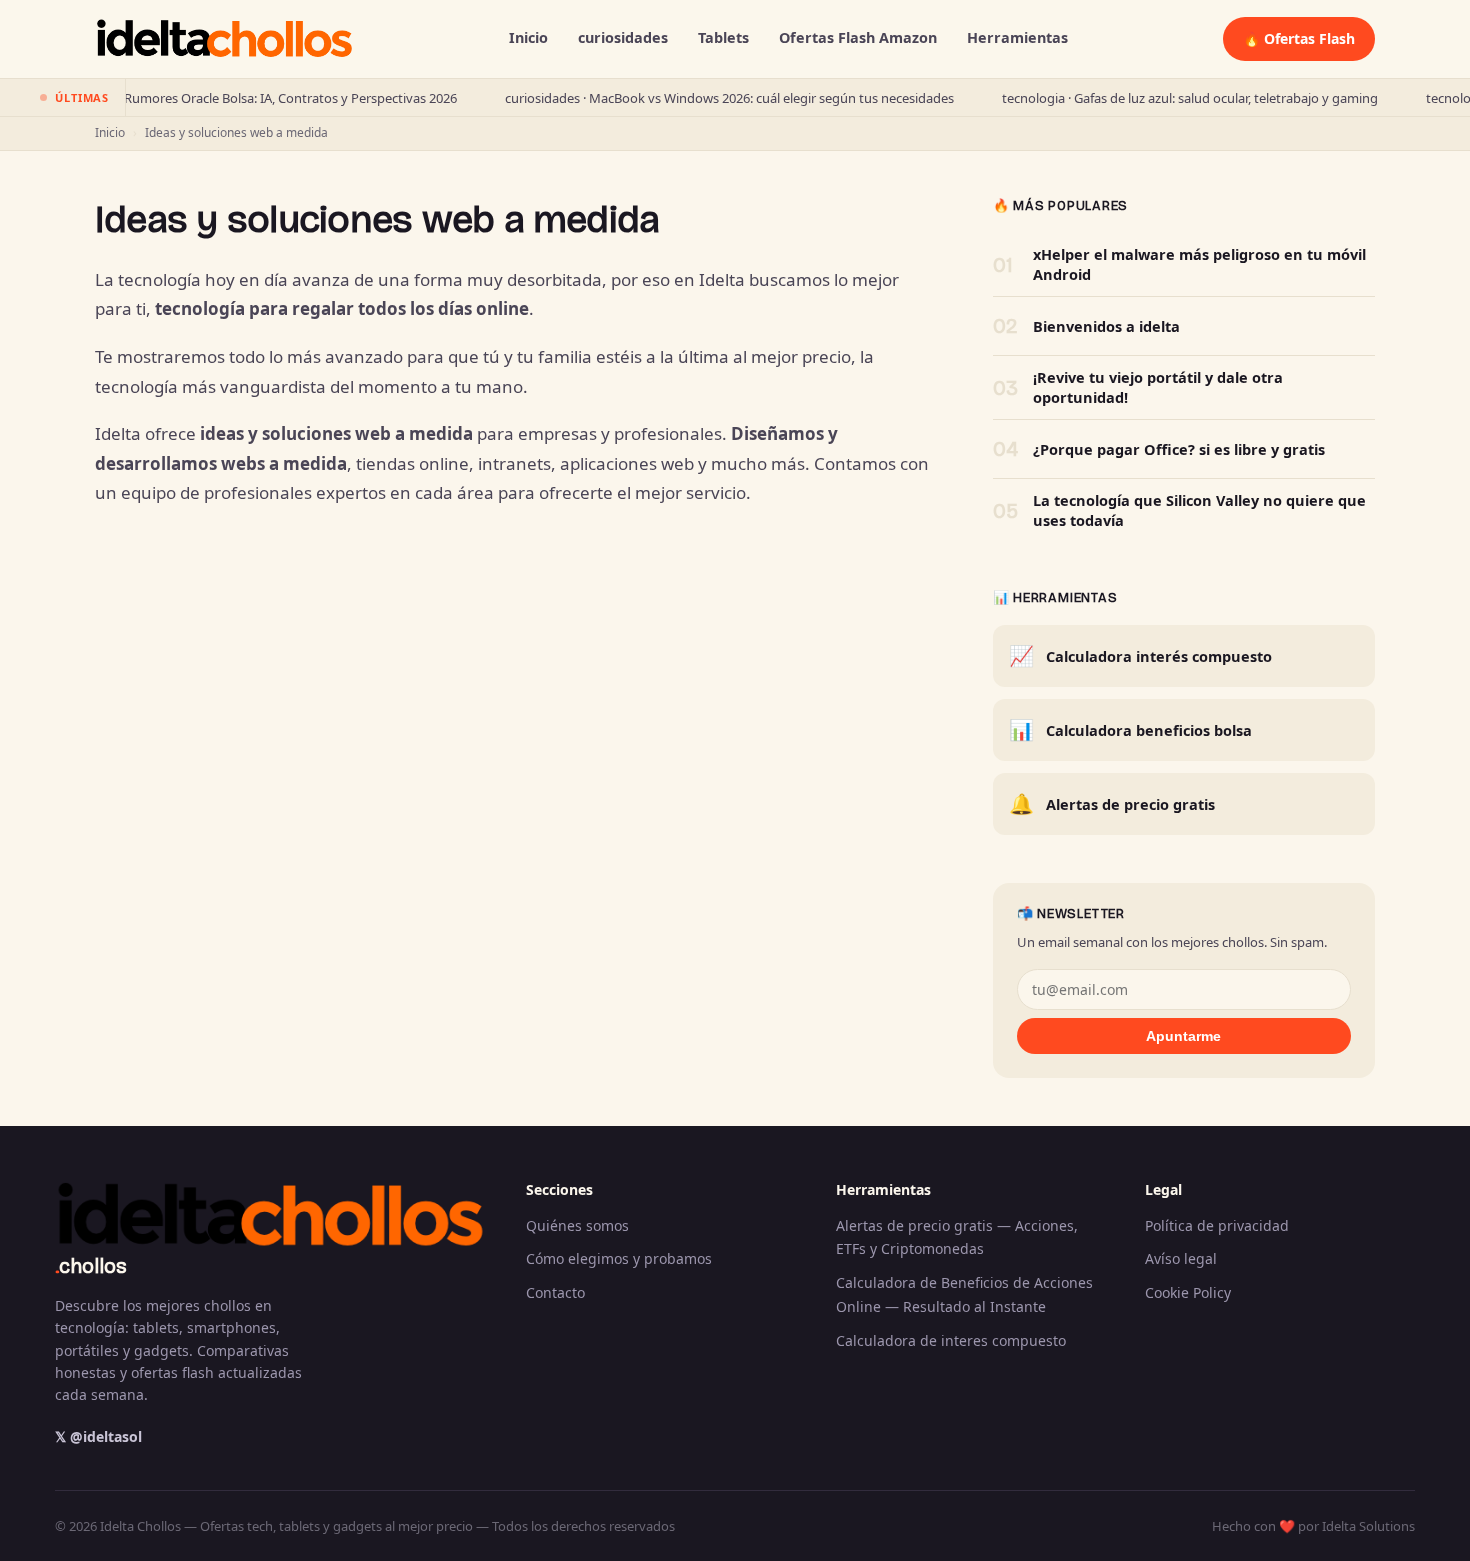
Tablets (723, 37)
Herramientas (1017, 37)
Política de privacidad (1217, 1225)
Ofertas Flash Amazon (858, 37)
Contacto (555, 1292)
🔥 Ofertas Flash (1299, 38)
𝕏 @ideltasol (98, 1436)
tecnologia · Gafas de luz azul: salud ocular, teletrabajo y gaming (1149, 98)
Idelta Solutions (1368, 1526)
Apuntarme (1183, 1036)
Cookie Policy (1188, 1292)
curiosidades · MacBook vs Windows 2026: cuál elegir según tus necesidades (688, 98)
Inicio (528, 37)
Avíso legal (1181, 1258)
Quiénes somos (577, 1225)
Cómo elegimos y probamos (619, 1258)
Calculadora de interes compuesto (951, 1340)
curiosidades (623, 37)
